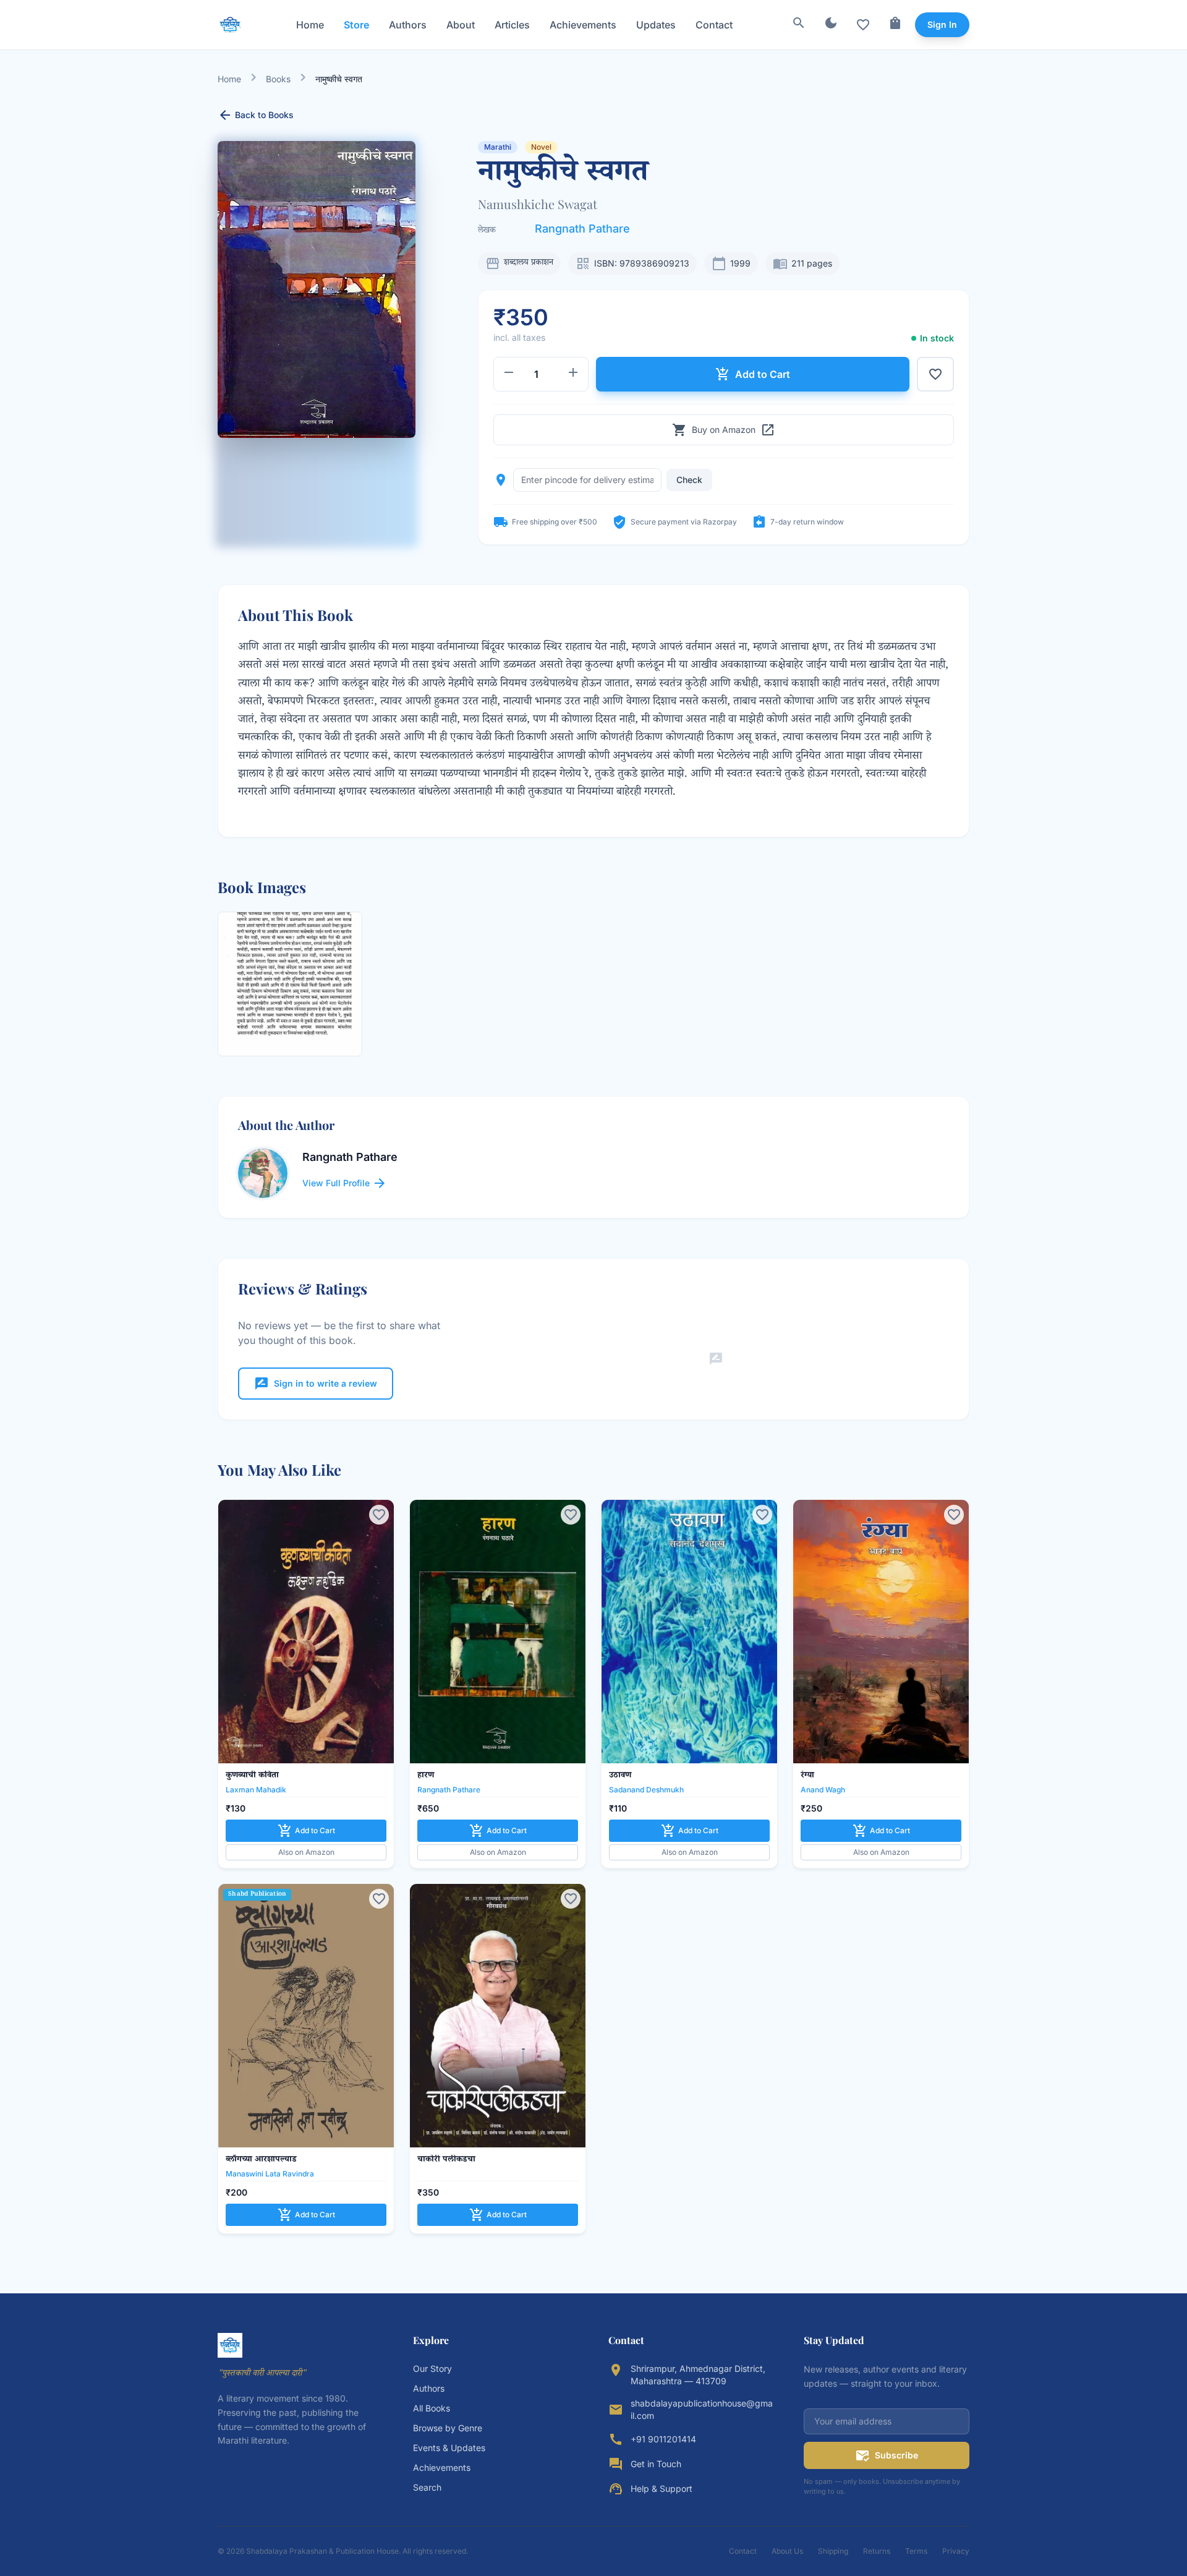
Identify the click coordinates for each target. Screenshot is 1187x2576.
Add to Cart (753, 374)
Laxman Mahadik (256, 1790)
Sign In (942, 24)
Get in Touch (656, 2464)
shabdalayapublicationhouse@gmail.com (702, 2409)
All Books (432, 2408)
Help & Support (662, 2488)
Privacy (956, 2551)
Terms (916, 2551)
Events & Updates (449, 2448)
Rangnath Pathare (582, 229)
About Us (787, 2551)
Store (356, 25)
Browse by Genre (448, 2428)
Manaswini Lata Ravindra (270, 2174)
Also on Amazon (306, 1852)
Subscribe (887, 2455)
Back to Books (256, 115)
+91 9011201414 (663, 2439)
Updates (656, 25)
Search (427, 2487)
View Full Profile (345, 1183)
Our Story (432, 2368)
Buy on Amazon (724, 430)
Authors (408, 25)
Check (689, 480)
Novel (541, 147)
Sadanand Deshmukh (646, 1790)
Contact (714, 25)
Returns (877, 2551)
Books (278, 79)
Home (310, 25)
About (461, 25)
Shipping (833, 2551)
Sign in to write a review (316, 1384)
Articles (512, 25)
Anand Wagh (823, 1790)
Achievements (583, 25)
